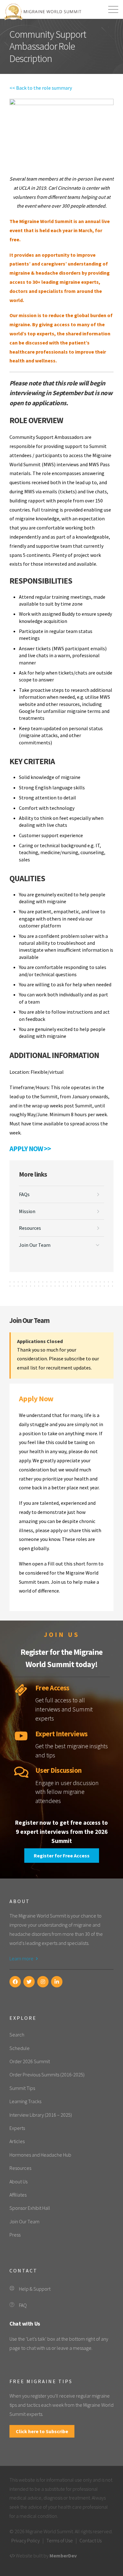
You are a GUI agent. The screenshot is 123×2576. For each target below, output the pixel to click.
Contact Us (91, 2540)
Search (17, 2035)
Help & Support (35, 2289)
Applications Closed (40, 1341)
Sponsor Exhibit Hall (30, 2208)
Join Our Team (35, 1245)
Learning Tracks (25, 2101)
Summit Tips (22, 2088)
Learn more (22, 1958)
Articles (17, 2141)
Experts (17, 2128)
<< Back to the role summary (41, 88)
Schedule (20, 2048)
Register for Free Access (62, 1856)
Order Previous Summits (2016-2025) (47, 2075)
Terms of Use (60, 2540)
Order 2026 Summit (30, 2061)
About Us (18, 2181)
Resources (30, 1228)
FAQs (24, 1194)
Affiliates (18, 2195)
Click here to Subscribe (42, 2431)
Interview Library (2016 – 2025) (41, 2115)
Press (15, 2235)
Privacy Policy (26, 2540)
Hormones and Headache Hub (40, 2155)
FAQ (23, 2305)
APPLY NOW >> (30, 1149)
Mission (27, 1211)
